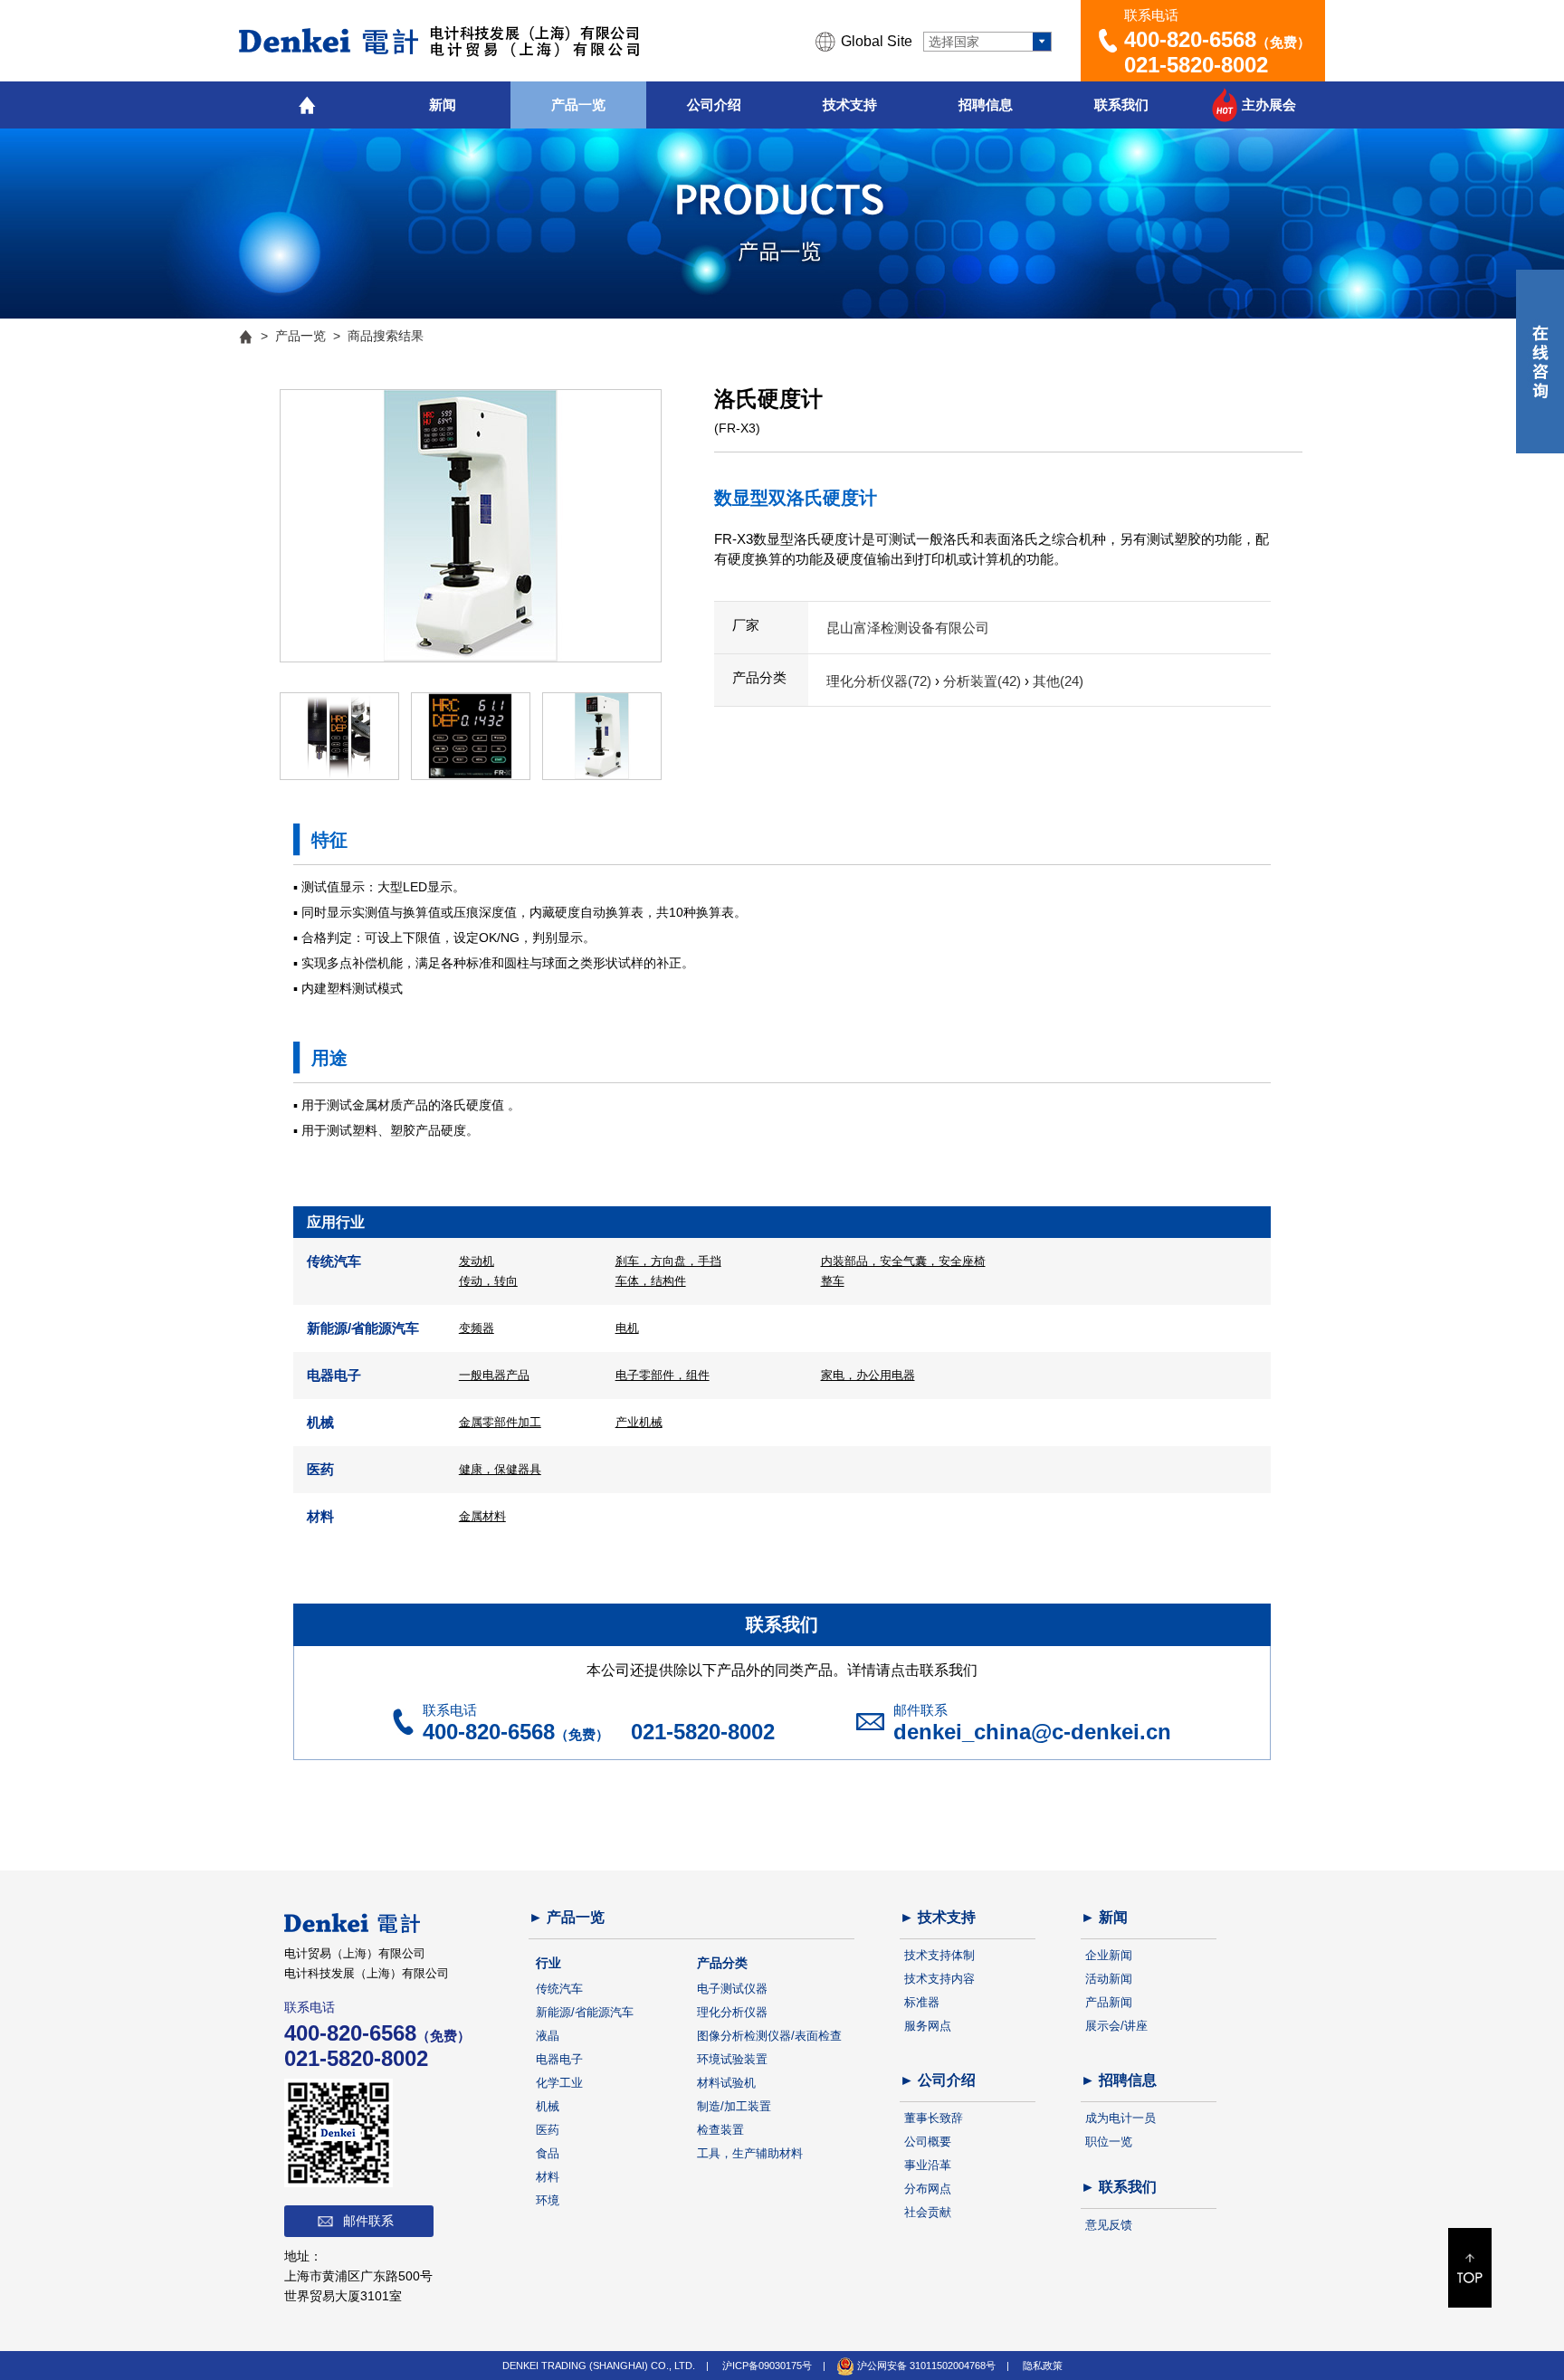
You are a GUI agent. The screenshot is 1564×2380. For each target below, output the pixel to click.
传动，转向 (488, 1281)
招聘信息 (986, 105)
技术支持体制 (939, 1955)
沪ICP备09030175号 (767, 2366)
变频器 (477, 1328)
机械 (548, 2106)
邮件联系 (368, 2221)
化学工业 (559, 2083)
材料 (548, 2177)
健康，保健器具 (500, 1469)
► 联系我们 (1119, 2187)
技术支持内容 (939, 1979)
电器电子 (559, 2059)
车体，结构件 (651, 1281)
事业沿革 (928, 2165)
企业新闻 (1109, 1955)
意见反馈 (1109, 2225)
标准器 (922, 2002)
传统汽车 (559, 1989)
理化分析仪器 (732, 2012)
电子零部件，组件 (663, 1375)
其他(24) (1058, 681)
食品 (548, 2153)
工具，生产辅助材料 (750, 2153)
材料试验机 (726, 2083)
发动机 (477, 1261)
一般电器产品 (494, 1375)
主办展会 (1269, 105)
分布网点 (928, 2189)
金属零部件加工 (500, 1422)
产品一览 (578, 105)
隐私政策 (1043, 2366)
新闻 (443, 105)
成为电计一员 (1121, 2118)
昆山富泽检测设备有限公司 (908, 628)
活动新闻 (1109, 1979)
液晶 (548, 2036)
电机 (627, 1328)
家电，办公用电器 (868, 1375)
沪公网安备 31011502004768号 (925, 2366)
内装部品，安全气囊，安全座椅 (903, 1261)
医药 (548, 2130)
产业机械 (639, 1422)
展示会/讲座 (1116, 2026)
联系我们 (1121, 105)
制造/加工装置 (734, 2106)
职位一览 (1109, 2142)
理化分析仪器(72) (881, 681)
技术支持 (850, 105)
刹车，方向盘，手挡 (668, 1261)
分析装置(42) (984, 681)
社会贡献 (928, 2212)
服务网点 (928, 2026)
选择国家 (954, 42)
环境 (548, 2200)
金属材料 (482, 1516)
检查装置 (720, 2130)
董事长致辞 (934, 2118)
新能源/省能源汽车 (585, 2012)
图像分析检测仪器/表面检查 (769, 2036)
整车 (833, 1281)
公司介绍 (714, 105)
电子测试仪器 (732, 1989)
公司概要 (928, 2142)
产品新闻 (1109, 2002)
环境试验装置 (732, 2059)
